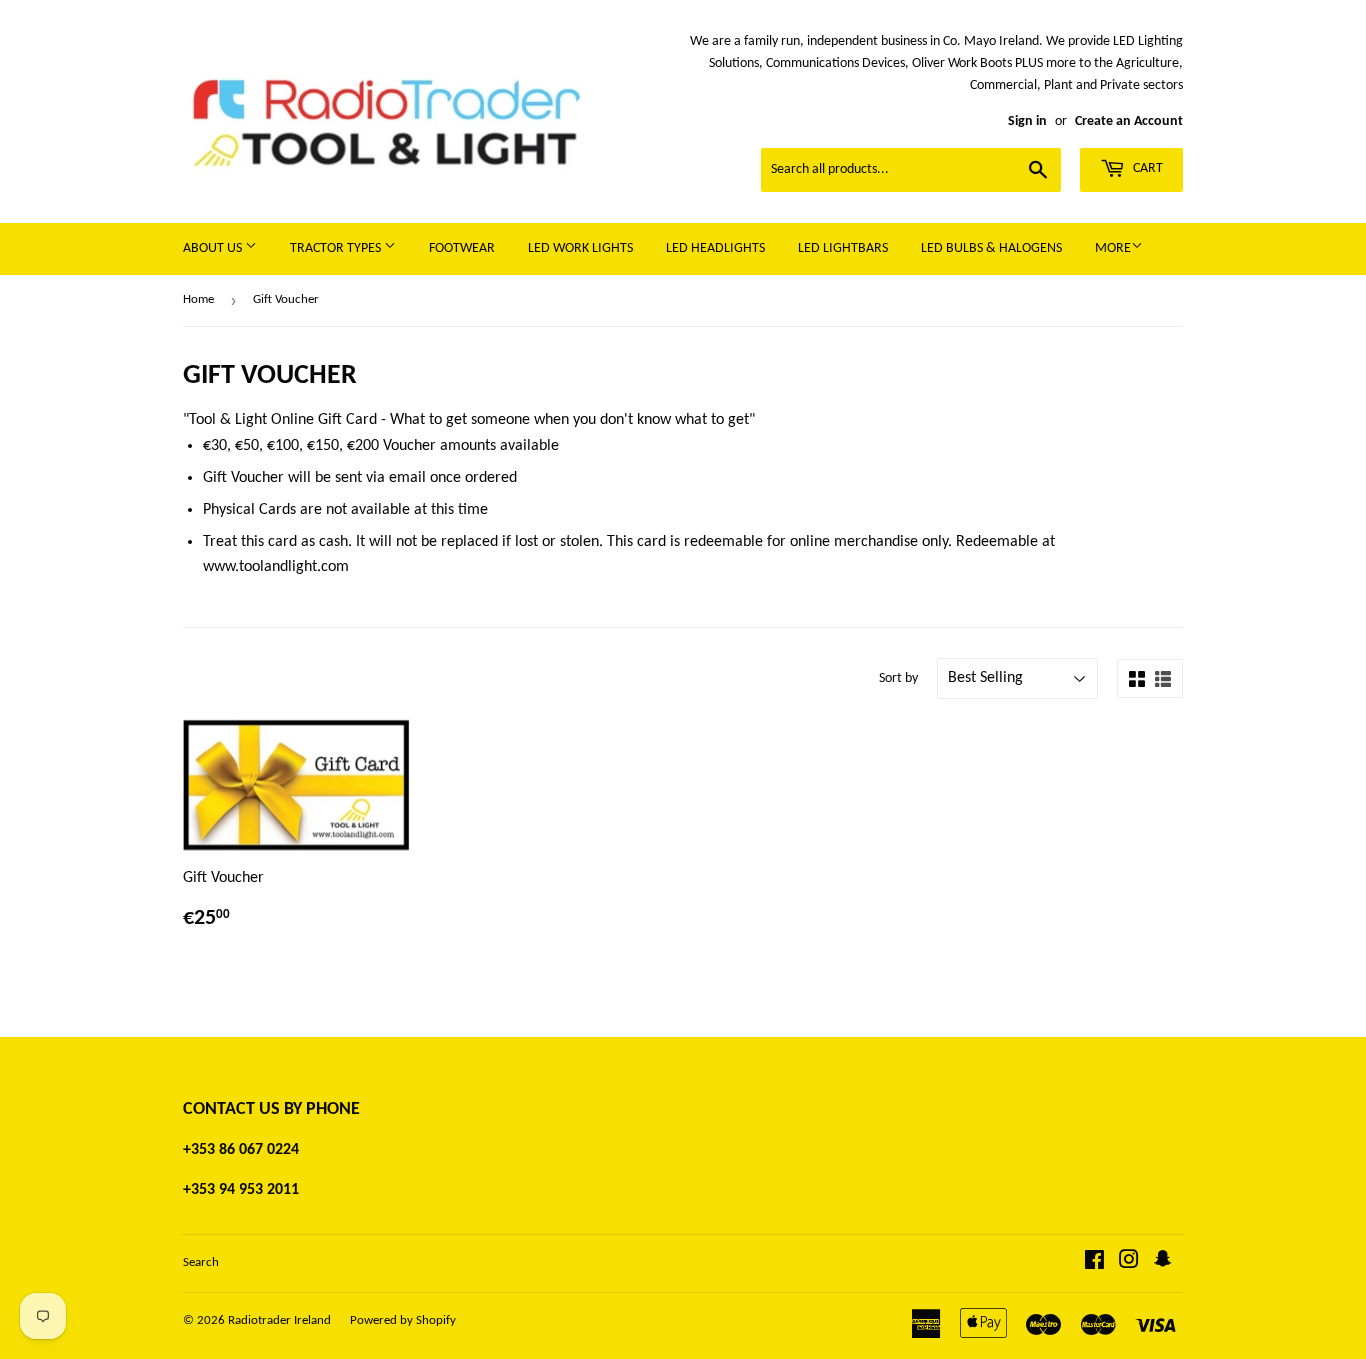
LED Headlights (715, 248)
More (1113, 248)
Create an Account (1129, 121)
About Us (214, 248)
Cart (1146, 168)
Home (198, 299)
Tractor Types (337, 248)
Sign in (1027, 121)
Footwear (462, 248)
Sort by (898, 678)
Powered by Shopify (403, 1320)
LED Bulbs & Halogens (991, 248)
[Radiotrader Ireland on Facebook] (1094, 1263)
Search (201, 1262)
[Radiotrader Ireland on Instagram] (1129, 1263)
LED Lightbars (843, 248)
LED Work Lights (580, 248)
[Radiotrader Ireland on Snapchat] (1163, 1263)
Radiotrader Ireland (279, 1320)
